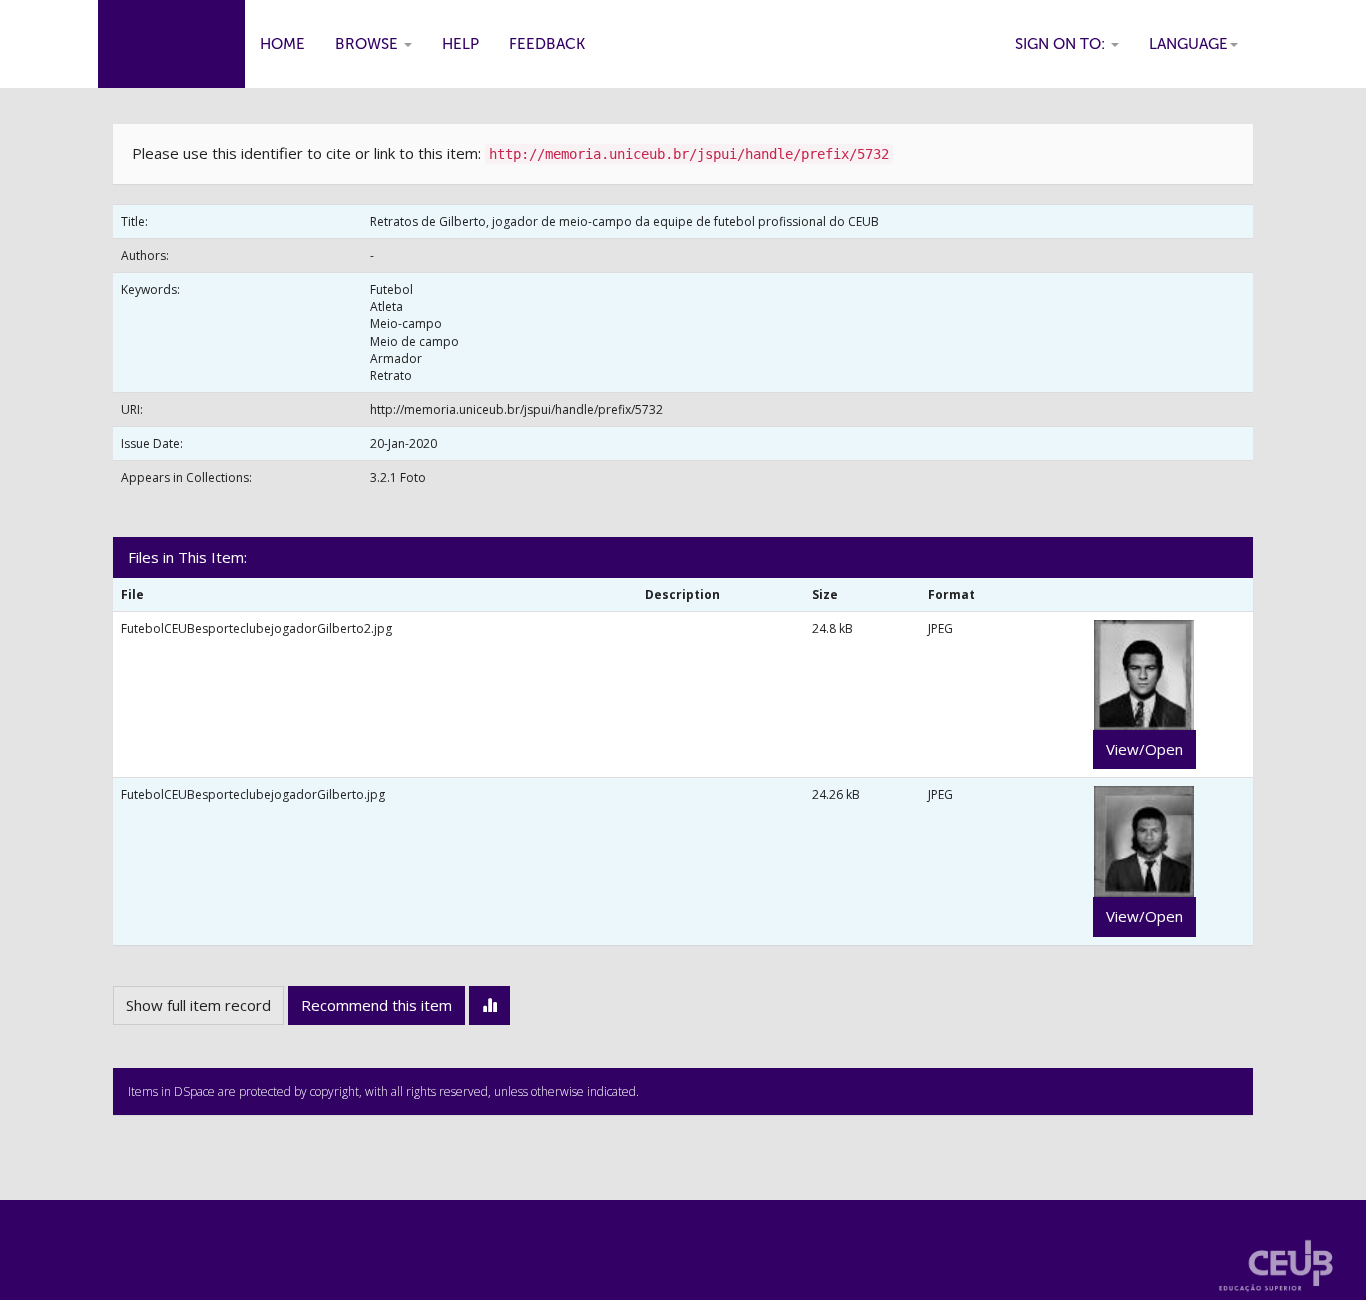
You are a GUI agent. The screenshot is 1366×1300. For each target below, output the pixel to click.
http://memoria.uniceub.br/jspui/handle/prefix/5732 (516, 409)
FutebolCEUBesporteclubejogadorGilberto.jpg (253, 794)
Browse (368, 44)
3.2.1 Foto (398, 477)
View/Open (1144, 749)
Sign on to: (1062, 44)
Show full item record (198, 1005)
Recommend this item (376, 1005)
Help (460, 44)
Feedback (547, 44)
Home (282, 44)
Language (1188, 44)
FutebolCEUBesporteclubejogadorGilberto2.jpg (256, 628)
